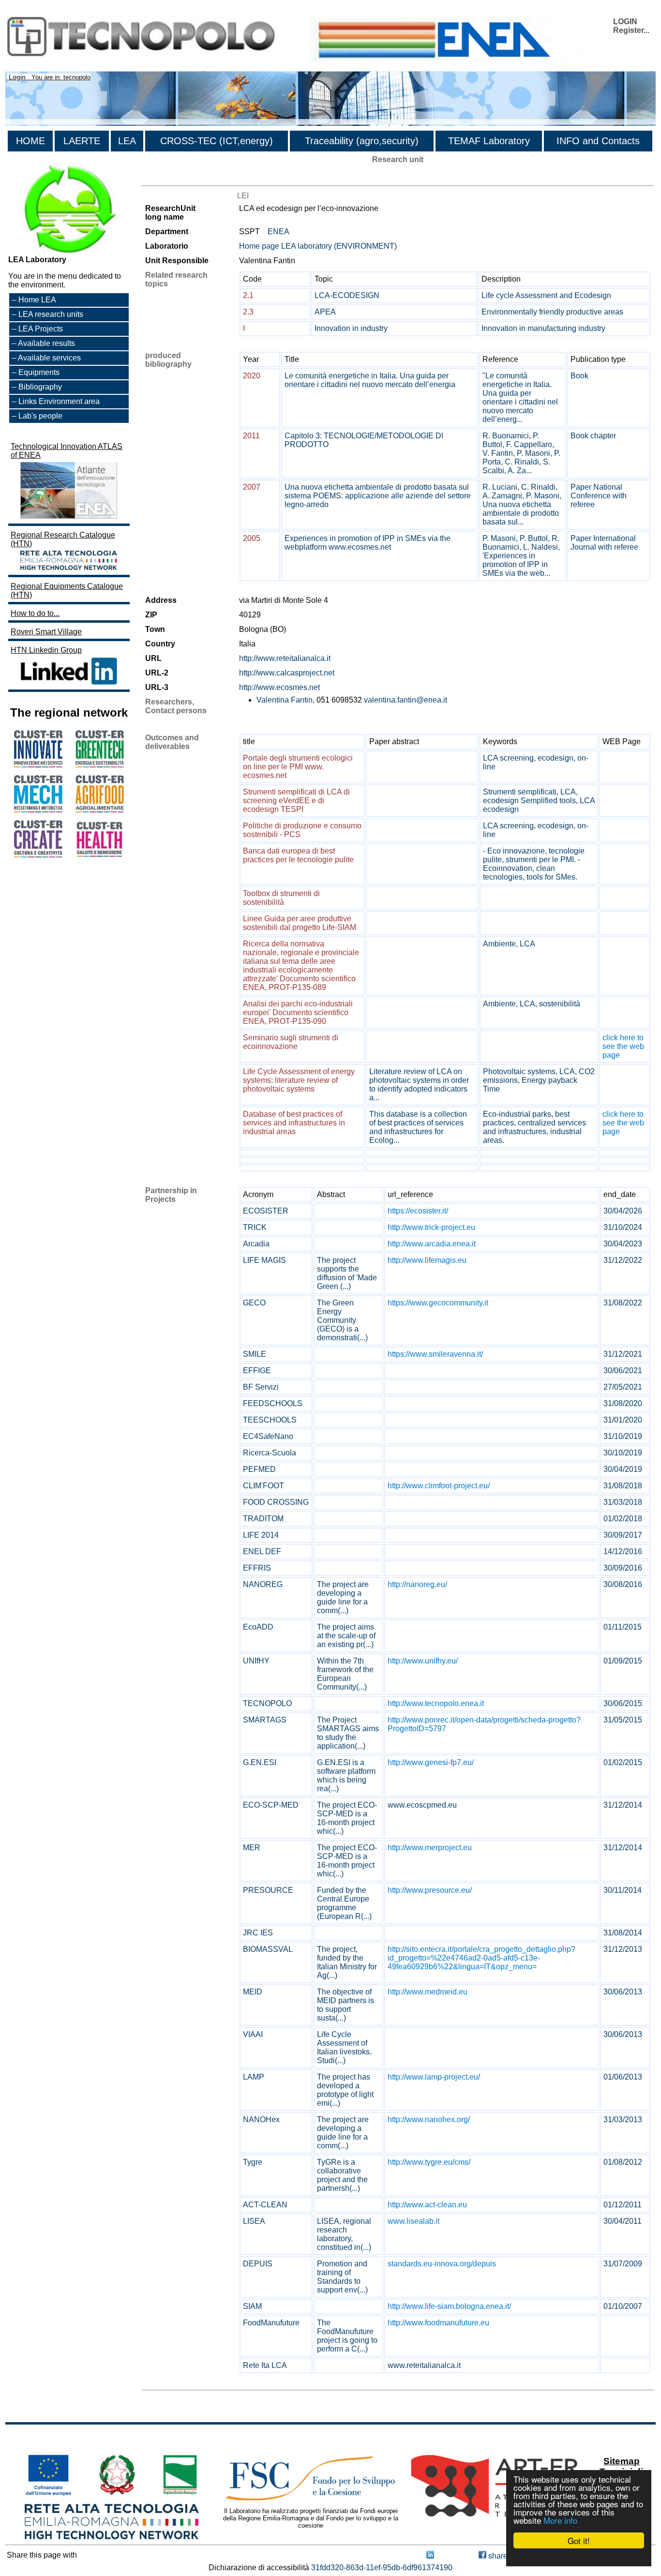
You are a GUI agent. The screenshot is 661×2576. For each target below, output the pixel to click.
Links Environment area (59, 401)
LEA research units (51, 314)
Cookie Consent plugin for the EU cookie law (579, 2557)
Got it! (579, 2540)
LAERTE (82, 141)
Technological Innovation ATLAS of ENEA (67, 451)
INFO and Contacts (598, 141)
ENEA (278, 232)
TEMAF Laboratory (489, 141)
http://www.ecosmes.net (279, 687)
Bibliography (40, 387)
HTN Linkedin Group (46, 650)
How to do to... (35, 613)
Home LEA (37, 300)
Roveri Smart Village (46, 632)
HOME (30, 141)
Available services (49, 358)
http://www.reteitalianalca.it (285, 658)
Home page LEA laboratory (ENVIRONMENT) (318, 246)
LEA (127, 141)
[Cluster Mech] (38, 810)
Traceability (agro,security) (362, 141)
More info (560, 2520)
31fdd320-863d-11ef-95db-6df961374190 (382, 2568)
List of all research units (182, 177)
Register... (631, 30)
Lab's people (40, 416)
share (497, 2556)
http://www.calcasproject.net (287, 673)
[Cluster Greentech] (100, 765)
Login (17, 77)
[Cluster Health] (100, 855)
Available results (46, 343)
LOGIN (625, 22)
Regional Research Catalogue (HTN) (63, 539)
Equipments (39, 372)
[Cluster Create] (38, 855)
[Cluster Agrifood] (100, 810)
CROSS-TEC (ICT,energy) (217, 141)
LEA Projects (41, 329)
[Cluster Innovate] (38, 765)
